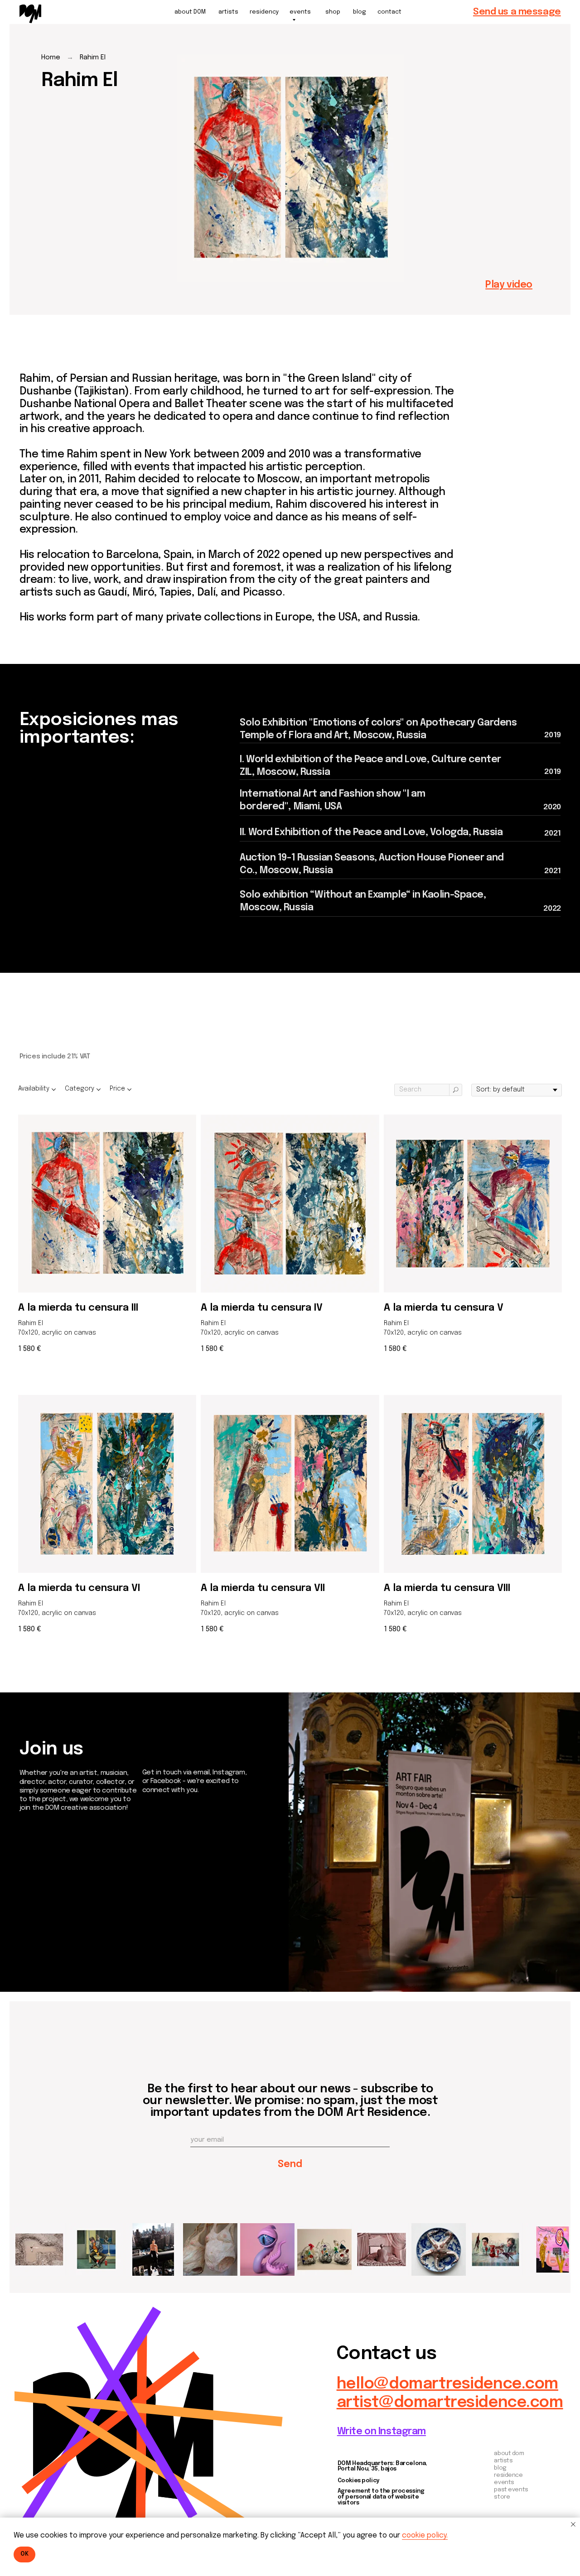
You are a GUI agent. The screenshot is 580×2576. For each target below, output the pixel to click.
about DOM (190, 12)
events (504, 2482)
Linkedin (38, 1946)
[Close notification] (573, 2524)
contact (389, 12)
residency (264, 12)
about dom (509, 2453)
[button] (517, 12)
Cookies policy (359, 2481)
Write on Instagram (382, 2432)
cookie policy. (425, 2535)
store (502, 2497)
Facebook (43, 1936)
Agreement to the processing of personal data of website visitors (381, 2497)
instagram (43, 1925)
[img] (30, 14)
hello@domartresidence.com (447, 2384)
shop (333, 12)
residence (508, 2475)
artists (228, 12)
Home (51, 58)
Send (290, 2164)
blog (360, 12)
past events (511, 2490)
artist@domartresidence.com (450, 2403)
